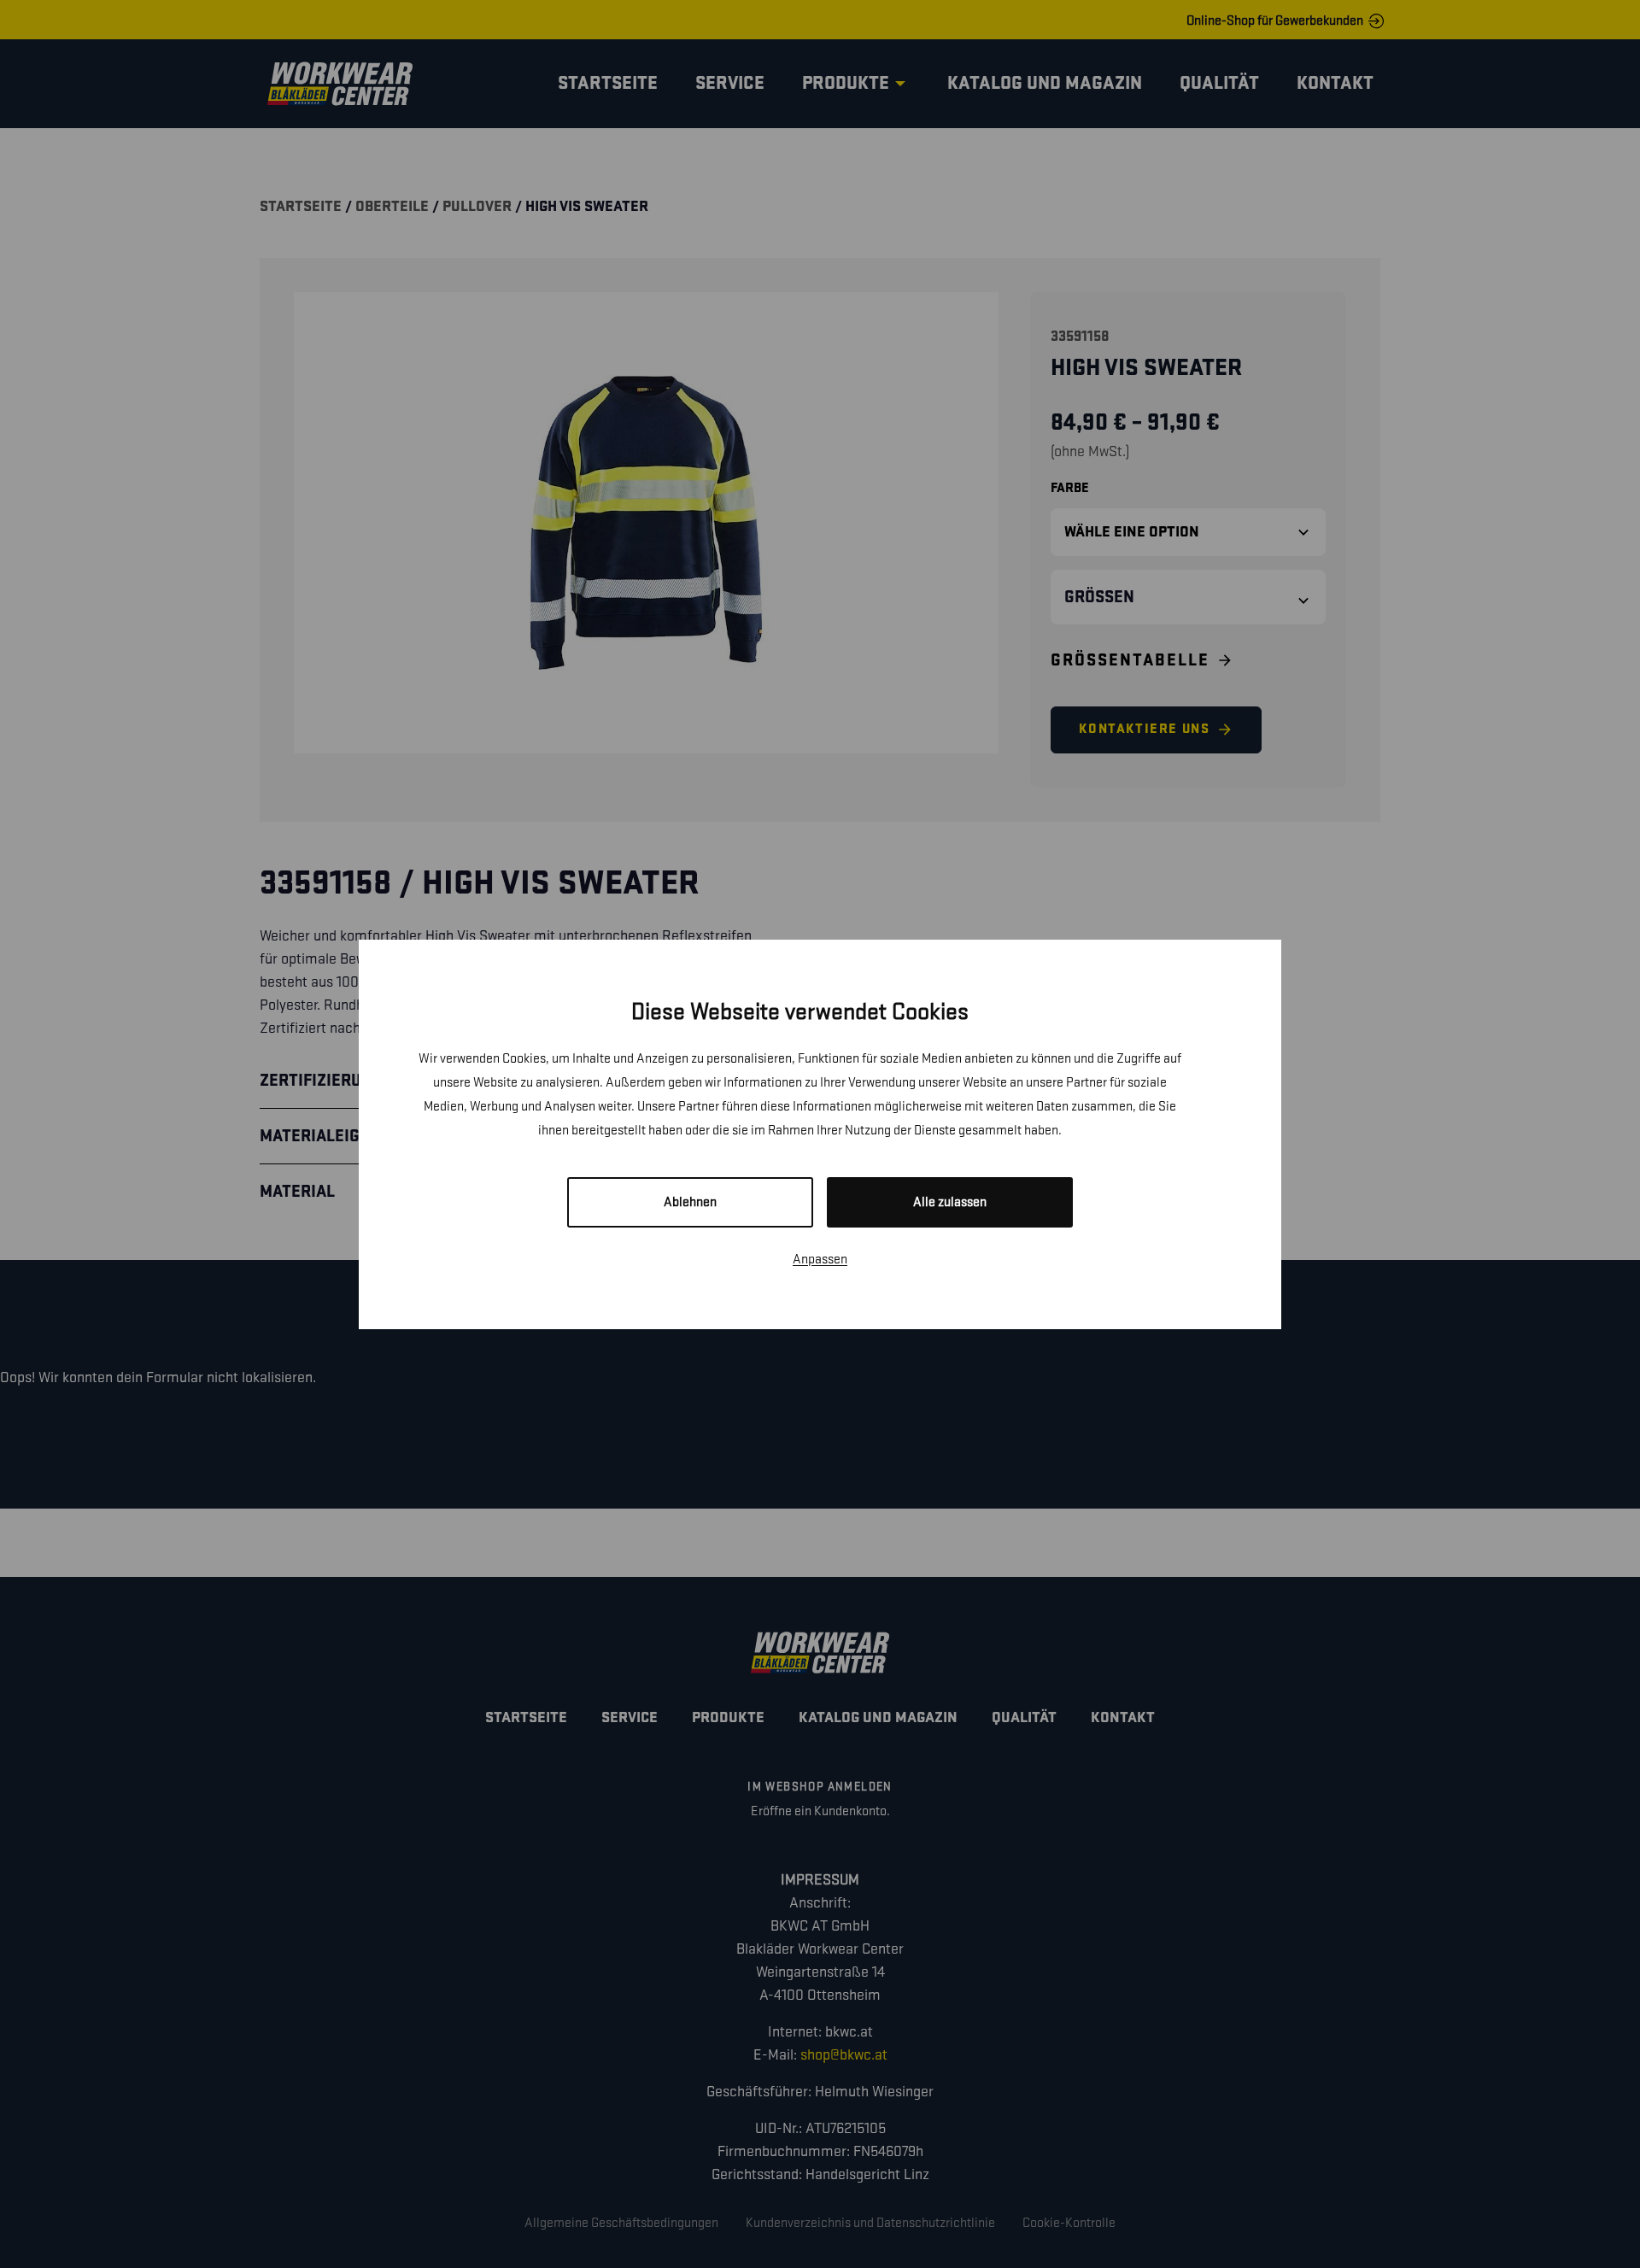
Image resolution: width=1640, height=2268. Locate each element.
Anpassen (820, 1260)
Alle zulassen (950, 1202)
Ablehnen (690, 1202)
